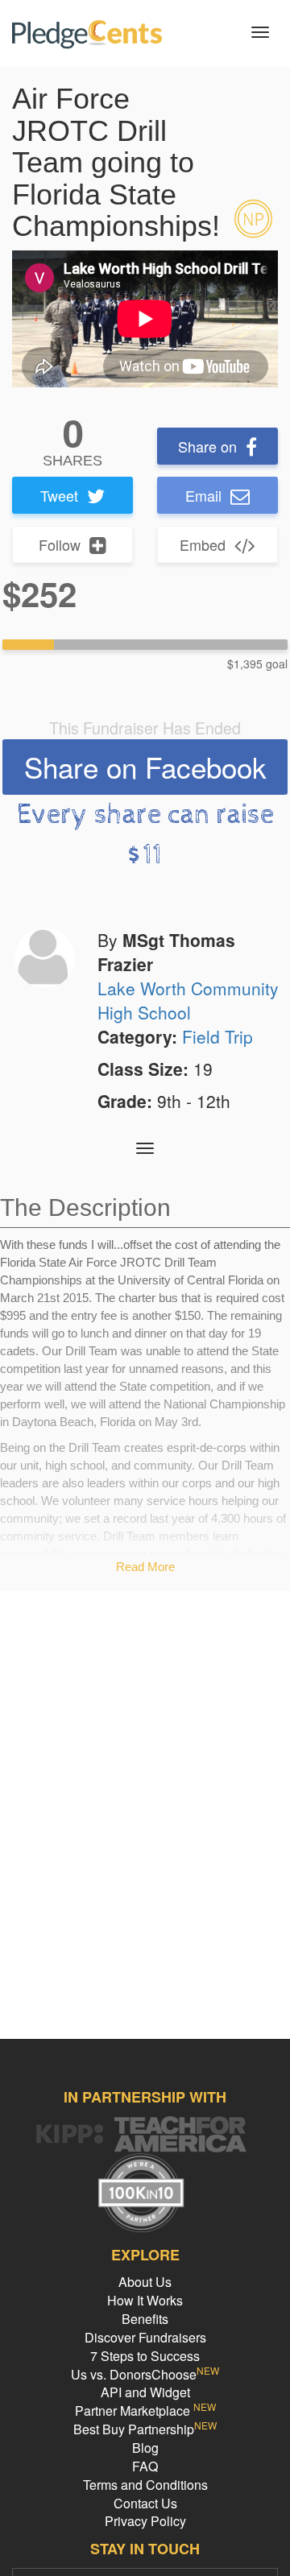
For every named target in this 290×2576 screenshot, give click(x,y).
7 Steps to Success (145, 2356)
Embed (203, 544)
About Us (145, 2282)
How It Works (145, 2300)
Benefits (145, 2319)
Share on (207, 446)
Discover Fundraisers (145, 2337)
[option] (145, 319)
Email (203, 495)
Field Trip (217, 1036)
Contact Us (145, 2503)
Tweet (59, 495)
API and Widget (145, 2392)
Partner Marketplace (145, 2411)
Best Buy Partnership (145, 2429)
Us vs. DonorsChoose (145, 2374)
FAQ (145, 2466)
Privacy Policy (145, 2521)
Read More (145, 1567)
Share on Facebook (145, 767)
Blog (145, 2448)
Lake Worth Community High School (188, 1000)
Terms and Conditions (145, 2485)
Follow (60, 544)
